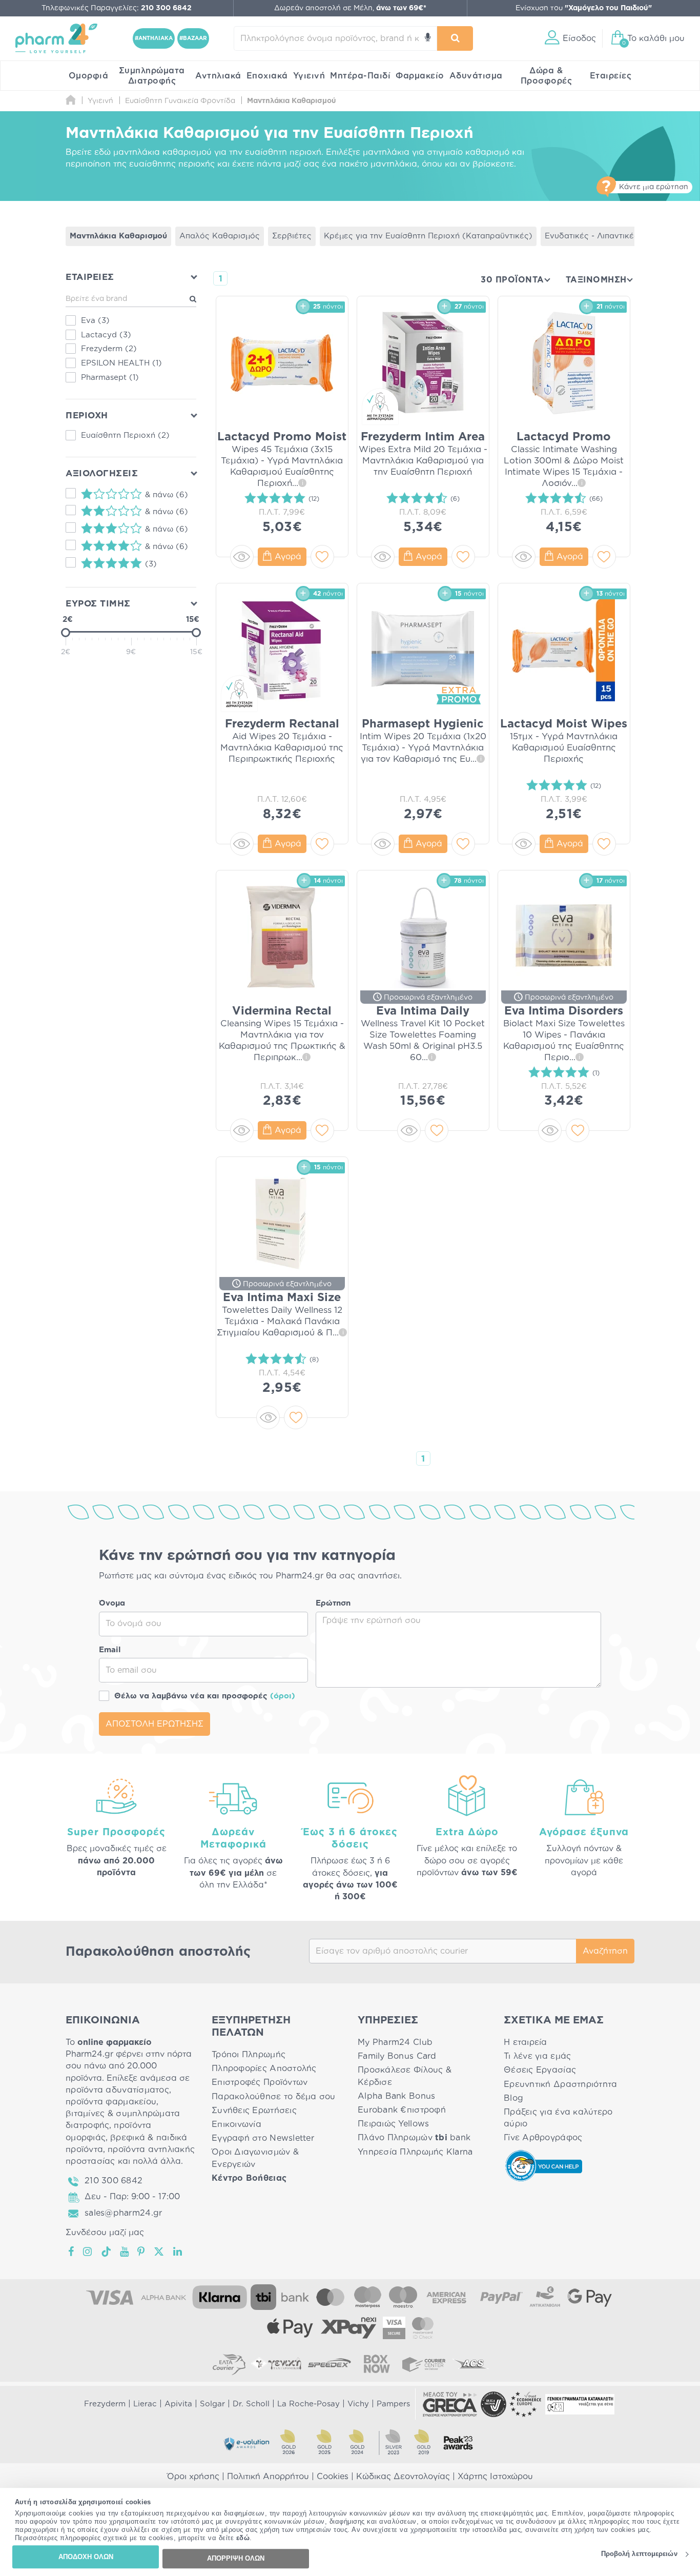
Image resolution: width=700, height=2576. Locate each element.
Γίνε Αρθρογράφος (543, 2138)
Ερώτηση (333, 1603)
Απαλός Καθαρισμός (220, 236)
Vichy (358, 2404)
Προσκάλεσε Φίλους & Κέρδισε (405, 2076)
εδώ (243, 2538)
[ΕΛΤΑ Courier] (229, 2364)
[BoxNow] (377, 2364)
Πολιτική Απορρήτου (268, 2477)
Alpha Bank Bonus (396, 2096)
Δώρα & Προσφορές (547, 76)
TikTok (107, 2252)
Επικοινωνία (236, 2124)
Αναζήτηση (605, 1951)
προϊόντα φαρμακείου (111, 2102)
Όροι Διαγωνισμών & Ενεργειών (255, 2158)
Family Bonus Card (397, 2056)
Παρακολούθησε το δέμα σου (274, 2097)
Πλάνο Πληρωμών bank (414, 2138)
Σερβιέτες (292, 236)
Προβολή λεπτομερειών (639, 2554)
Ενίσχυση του (584, 8)
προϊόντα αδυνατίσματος (117, 2090)
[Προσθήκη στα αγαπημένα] (322, 557)
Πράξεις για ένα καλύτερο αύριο (558, 2118)
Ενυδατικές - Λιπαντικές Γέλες (604, 236)
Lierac (145, 2404)
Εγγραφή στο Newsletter (263, 2138)
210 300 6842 (114, 2181)
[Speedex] (330, 2364)
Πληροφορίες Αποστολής (264, 2068)
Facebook (72, 2252)
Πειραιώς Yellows (393, 2124)
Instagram (88, 2252)
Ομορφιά (89, 76)
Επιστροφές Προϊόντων (260, 2082)
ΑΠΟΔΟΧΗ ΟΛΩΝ (86, 2557)
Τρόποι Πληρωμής (249, 2055)
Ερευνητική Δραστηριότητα (560, 2084)
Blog (513, 2098)
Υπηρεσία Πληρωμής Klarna (415, 2152)
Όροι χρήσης (193, 2477)
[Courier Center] (424, 2364)
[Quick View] (242, 557)
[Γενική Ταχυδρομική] (276, 2364)
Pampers (393, 2404)
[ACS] (471, 2364)
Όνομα (112, 1603)
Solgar (212, 2404)
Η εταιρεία (526, 2042)
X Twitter (160, 2252)
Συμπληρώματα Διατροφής (152, 76)
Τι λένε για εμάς (537, 2056)
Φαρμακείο (420, 76)
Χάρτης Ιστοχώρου (495, 2477)
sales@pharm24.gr (123, 2213)
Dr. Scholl (251, 2404)
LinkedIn (178, 2252)
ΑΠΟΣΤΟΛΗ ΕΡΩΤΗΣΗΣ (155, 1724)
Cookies (333, 2477)
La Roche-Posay (308, 2404)
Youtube (125, 2252)
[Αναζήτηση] (455, 38)
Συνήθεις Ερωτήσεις (254, 2111)
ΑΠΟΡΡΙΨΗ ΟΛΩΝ (236, 2558)
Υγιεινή (309, 76)
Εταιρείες (611, 76)
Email (110, 1650)
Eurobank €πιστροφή (402, 2110)
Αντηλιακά (218, 76)
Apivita (178, 2404)
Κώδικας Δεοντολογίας (403, 2477)
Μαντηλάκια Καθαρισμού (118, 236)
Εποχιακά (267, 76)
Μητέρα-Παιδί (360, 76)
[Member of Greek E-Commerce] (450, 2404)
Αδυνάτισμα (476, 76)
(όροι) (283, 1696)
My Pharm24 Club (395, 2042)
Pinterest (142, 2252)
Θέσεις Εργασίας (540, 2070)
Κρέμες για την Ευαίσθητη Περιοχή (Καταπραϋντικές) (428, 236)
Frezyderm (105, 2404)
